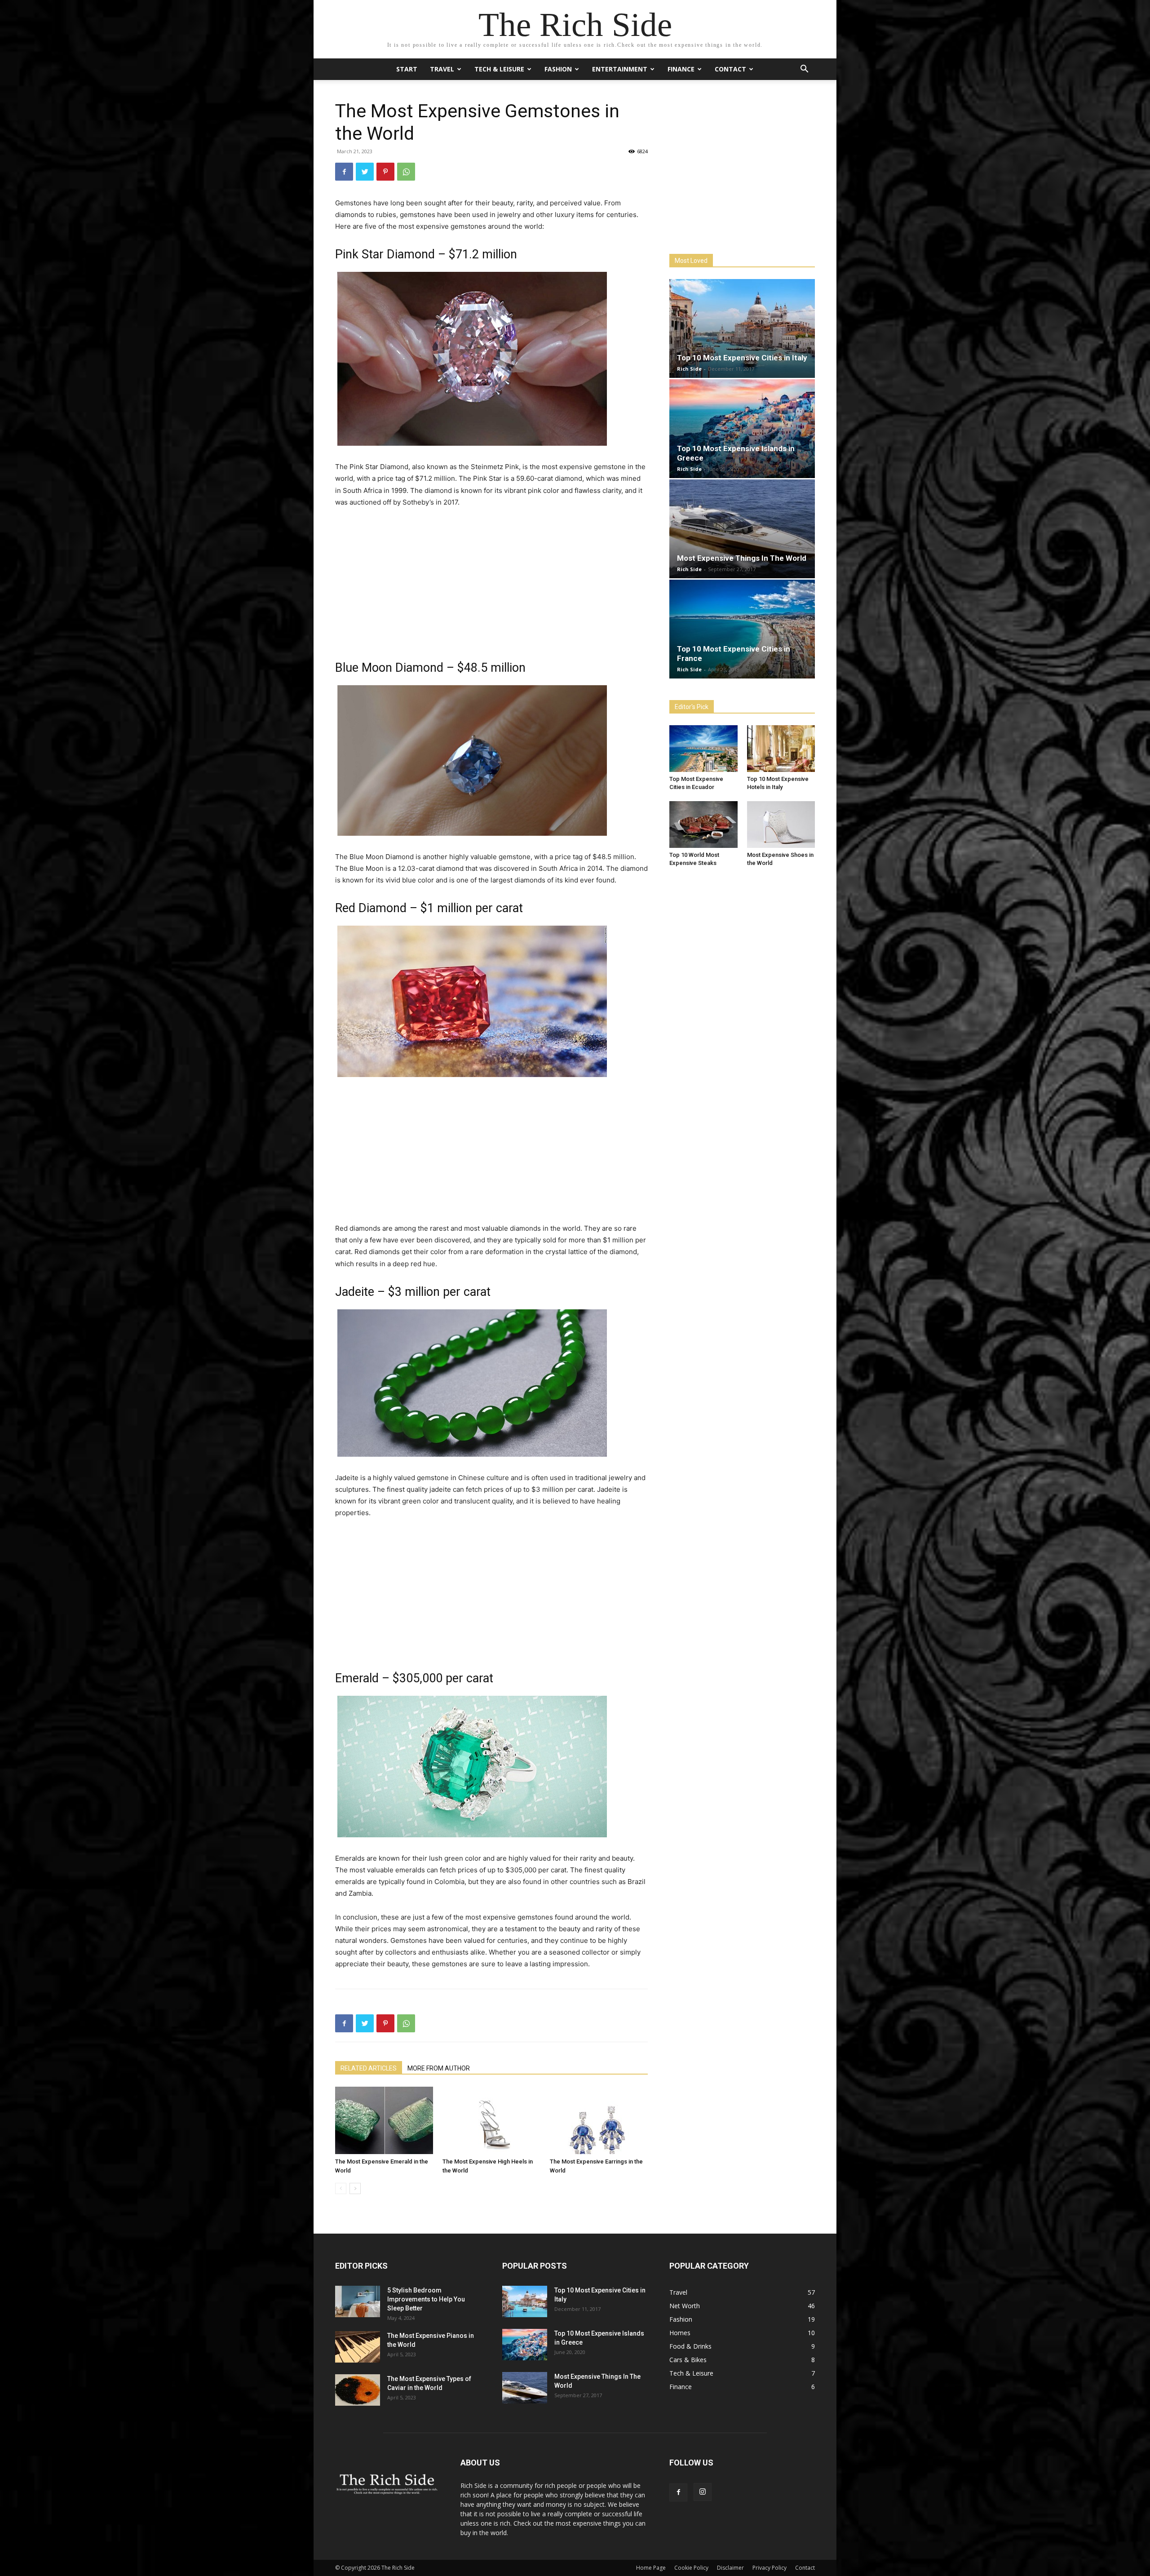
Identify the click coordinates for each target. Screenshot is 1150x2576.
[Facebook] (344, 172)
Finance (681, 69)
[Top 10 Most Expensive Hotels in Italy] (781, 749)
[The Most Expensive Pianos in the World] (358, 2347)
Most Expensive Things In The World (742, 558)
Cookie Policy (691, 2568)
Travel (442, 69)
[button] (804, 70)
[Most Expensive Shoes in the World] (781, 825)
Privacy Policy (770, 2568)
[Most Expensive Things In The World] (742, 529)
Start (407, 69)
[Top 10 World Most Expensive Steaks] (703, 825)
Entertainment (620, 69)
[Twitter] (365, 172)
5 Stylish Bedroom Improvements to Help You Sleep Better (426, 2299)
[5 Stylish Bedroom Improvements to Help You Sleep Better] (358, 2301)
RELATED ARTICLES (369, 2068)
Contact (730, 69)
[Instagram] (703, 2492)
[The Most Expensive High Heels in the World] (491, 2120)
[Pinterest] (385, 172)
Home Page (651, 2568)
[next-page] (355, 2188)
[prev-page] (341, 2188)
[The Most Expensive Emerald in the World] (384, 2120)
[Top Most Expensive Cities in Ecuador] (703, 749)
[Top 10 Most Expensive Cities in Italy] (742, 328)
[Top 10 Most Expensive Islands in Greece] (742, 429)
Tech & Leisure (499, 69)
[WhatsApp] (406, 172)
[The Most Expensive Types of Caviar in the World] (358, 2390)
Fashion (558, 69)
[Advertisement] (491, 583)
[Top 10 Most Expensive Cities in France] (742, 629)
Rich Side (689, 369)
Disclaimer (730, 2568)
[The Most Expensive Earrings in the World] (599, 2120)
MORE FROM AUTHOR (439, 2068)
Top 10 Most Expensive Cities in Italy (742, 358)
